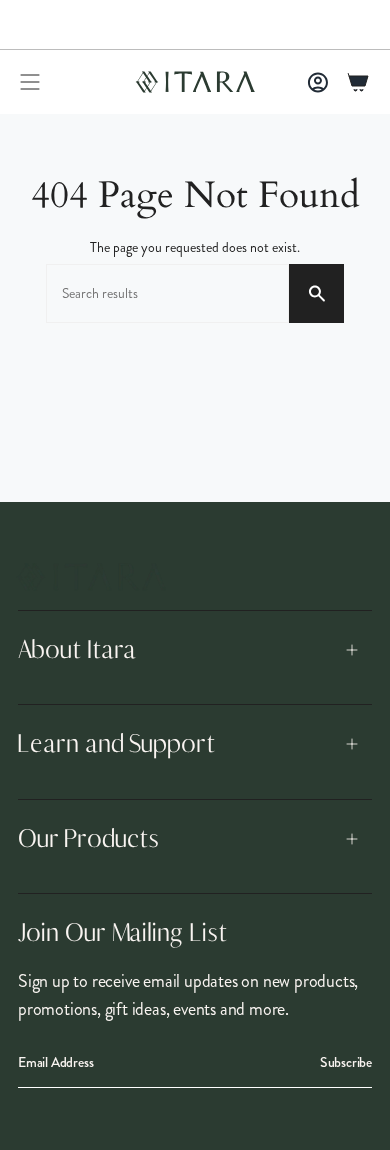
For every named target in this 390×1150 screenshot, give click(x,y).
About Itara (77, 649)
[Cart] (358, 82)
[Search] (316, 293)
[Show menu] (30, 82)
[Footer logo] (91, 577)
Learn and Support (116, 743)
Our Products (88, 838)
